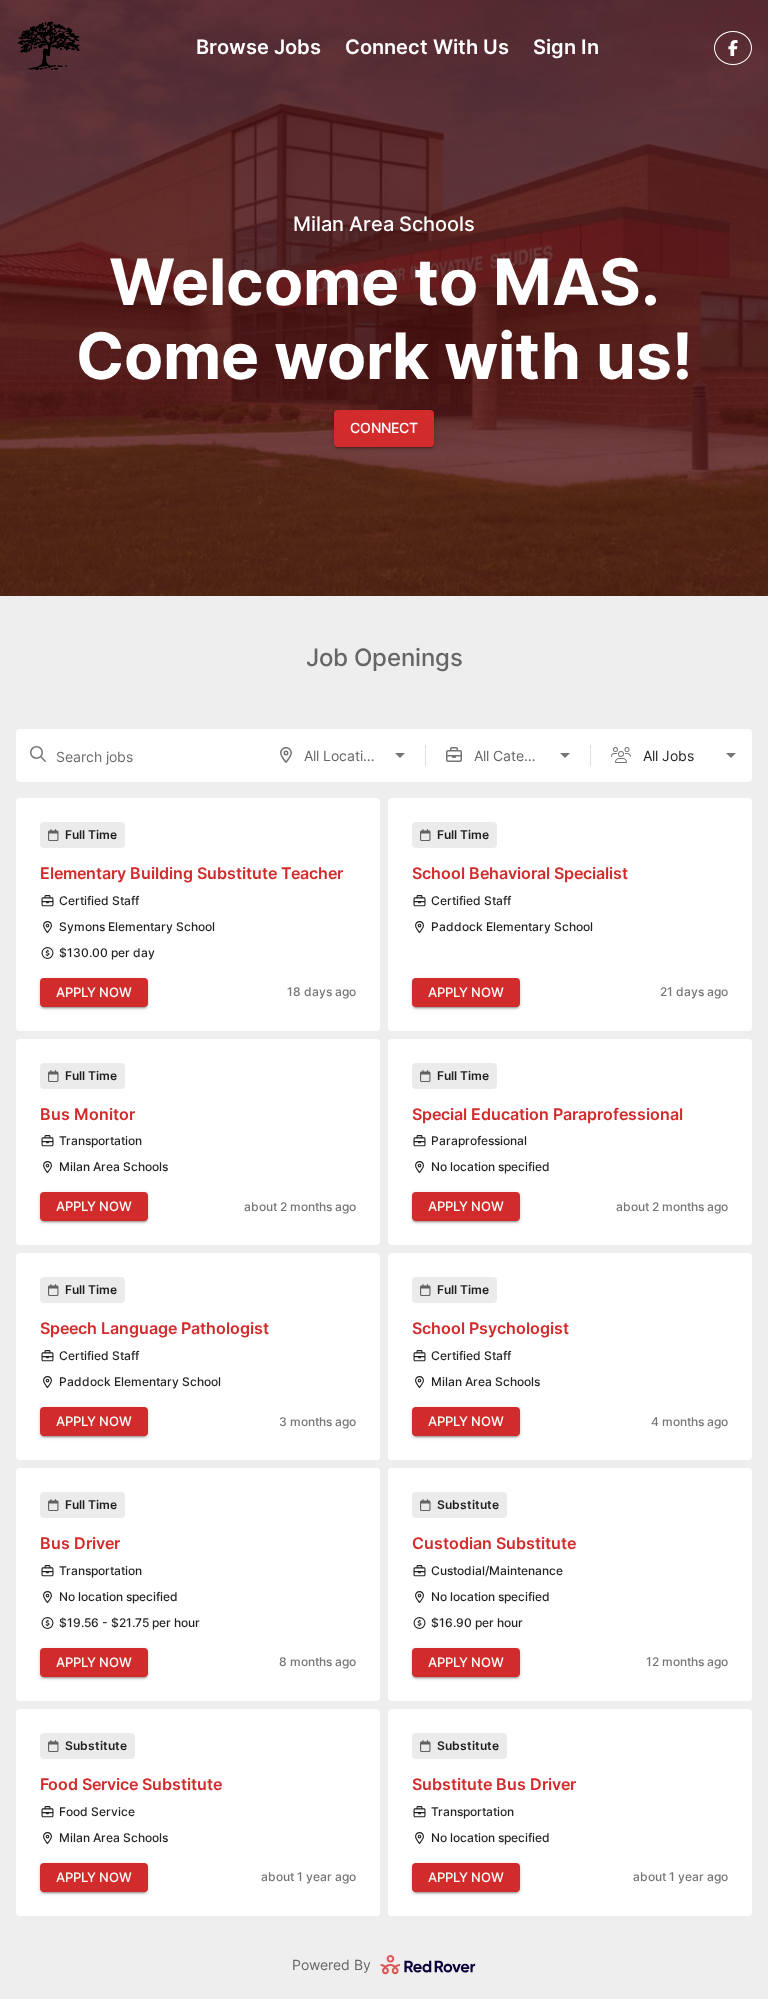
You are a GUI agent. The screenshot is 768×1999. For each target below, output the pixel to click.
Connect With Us (427, 47)
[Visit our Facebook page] (733, 48)
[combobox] (343, 755)
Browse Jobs (258, 47)
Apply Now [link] (94, 992)
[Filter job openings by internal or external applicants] (731, 755)
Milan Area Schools (384, 224)
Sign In (566, 47)
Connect (384, 427)
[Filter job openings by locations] (400, 755)
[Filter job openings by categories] (565, 755)
